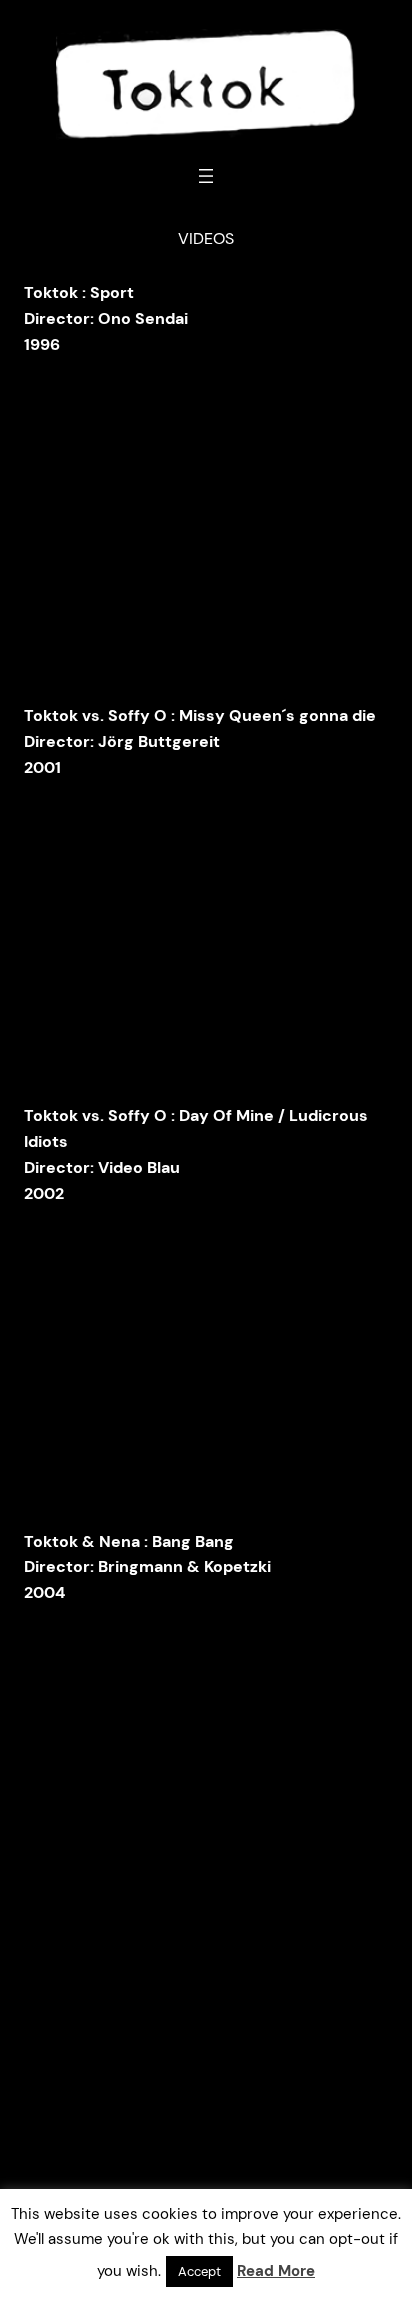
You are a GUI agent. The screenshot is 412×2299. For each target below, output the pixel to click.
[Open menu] (206, 176)
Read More (276, 2271)
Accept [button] (199, 2271)
